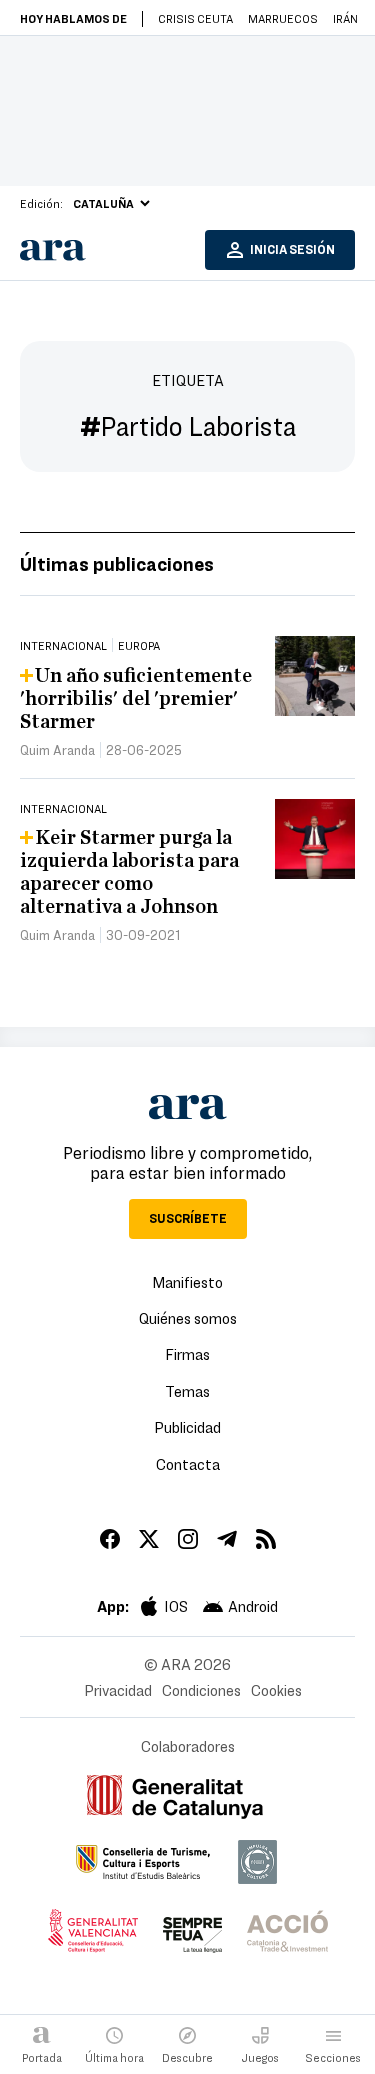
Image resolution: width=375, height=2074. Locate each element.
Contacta (188, 1464)
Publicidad (187, 1427)
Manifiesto (187, 1282)
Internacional (63, 645)
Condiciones (201, 1690)
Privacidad (118, 1690)
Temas (187, 1391)
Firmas (187, 1354)
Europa (139, 645)
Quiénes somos (188, 1318)
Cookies (276, 1690)
